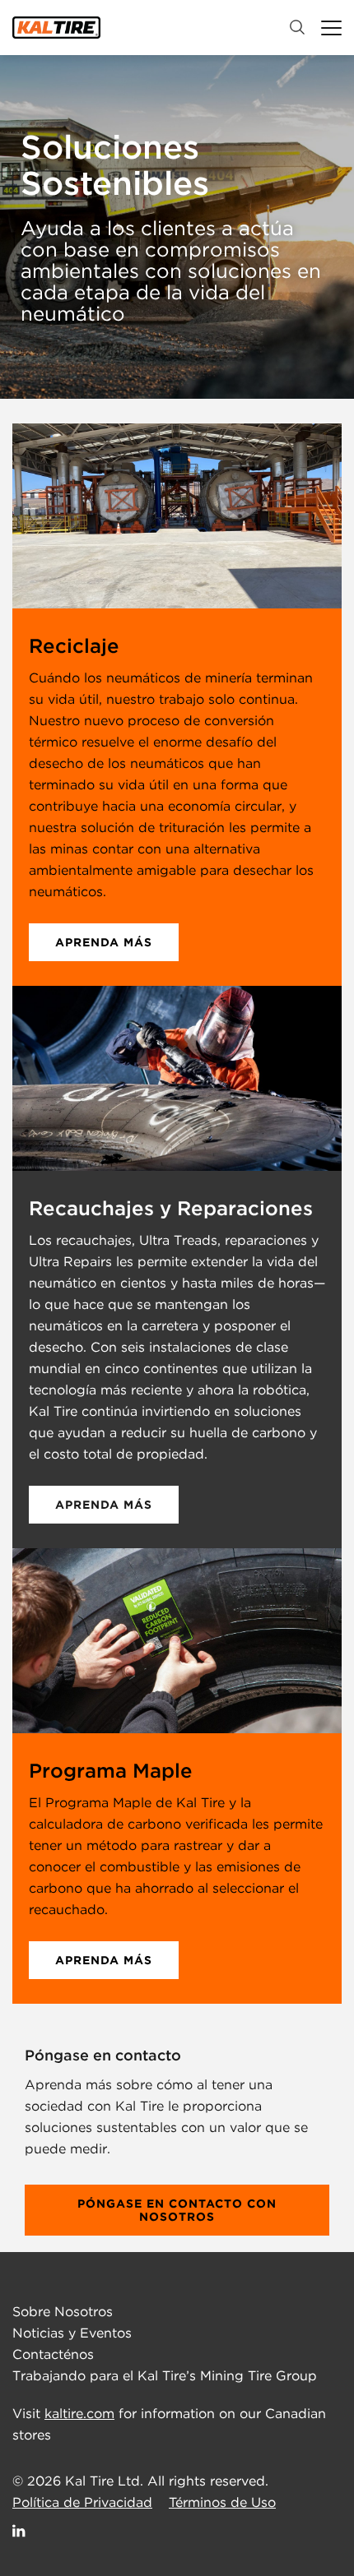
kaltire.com (79, 2414)
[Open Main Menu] (331, 28)
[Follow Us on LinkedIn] (20, 2530)
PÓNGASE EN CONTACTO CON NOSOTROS (177, 2210)
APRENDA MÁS (104, 942)
